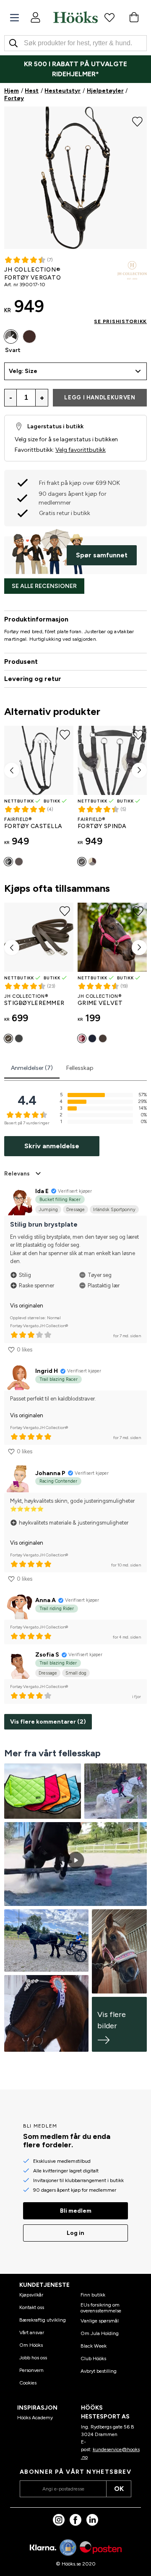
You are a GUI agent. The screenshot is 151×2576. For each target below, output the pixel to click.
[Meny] (14, 18)
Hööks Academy (35, 2418)
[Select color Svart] (11, 337)
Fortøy (14, 98)
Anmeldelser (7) (32, 1068)
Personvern (31, 2370)
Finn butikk (93, 2295)
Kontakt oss (32, 2307)
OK (119, 2489)
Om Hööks (31, 2345)
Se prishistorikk (120, 321)
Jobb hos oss (33, 2358)
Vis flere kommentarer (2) (48, 1722)
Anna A (46, 1600)
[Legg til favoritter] (137, 121)
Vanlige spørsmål (100, 2321)
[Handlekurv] (134, 17)
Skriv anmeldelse (52, 1146)
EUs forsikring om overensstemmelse (101, 2308)
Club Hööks (93, 2359)
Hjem (12, 91)
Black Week (94, 2346)
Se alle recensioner (44, 586)
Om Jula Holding (100, 2333)
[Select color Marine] (92, 1038)
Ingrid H (47, 1371)
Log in (75, 2233)
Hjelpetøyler (105, 91)
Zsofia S (47, 1655)
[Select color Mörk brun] (29, 337)
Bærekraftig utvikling (43, 2320)
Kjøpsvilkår (31, 2295)
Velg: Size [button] (23, 371)
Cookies (28, 2383)
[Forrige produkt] (12, 770)
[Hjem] (75, 17)
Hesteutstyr (62, 91)
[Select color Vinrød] (82, 1038)
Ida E (42, 1191)
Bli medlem (76, 2211)
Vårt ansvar (32, 2333)
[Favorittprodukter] (109, 17)
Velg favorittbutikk (81, 450)
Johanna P (50, 1473)
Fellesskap (80, 1068)
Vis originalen (27, 1306)
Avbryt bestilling (99, 2371)
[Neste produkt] (139, 770)
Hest (32, 91)
